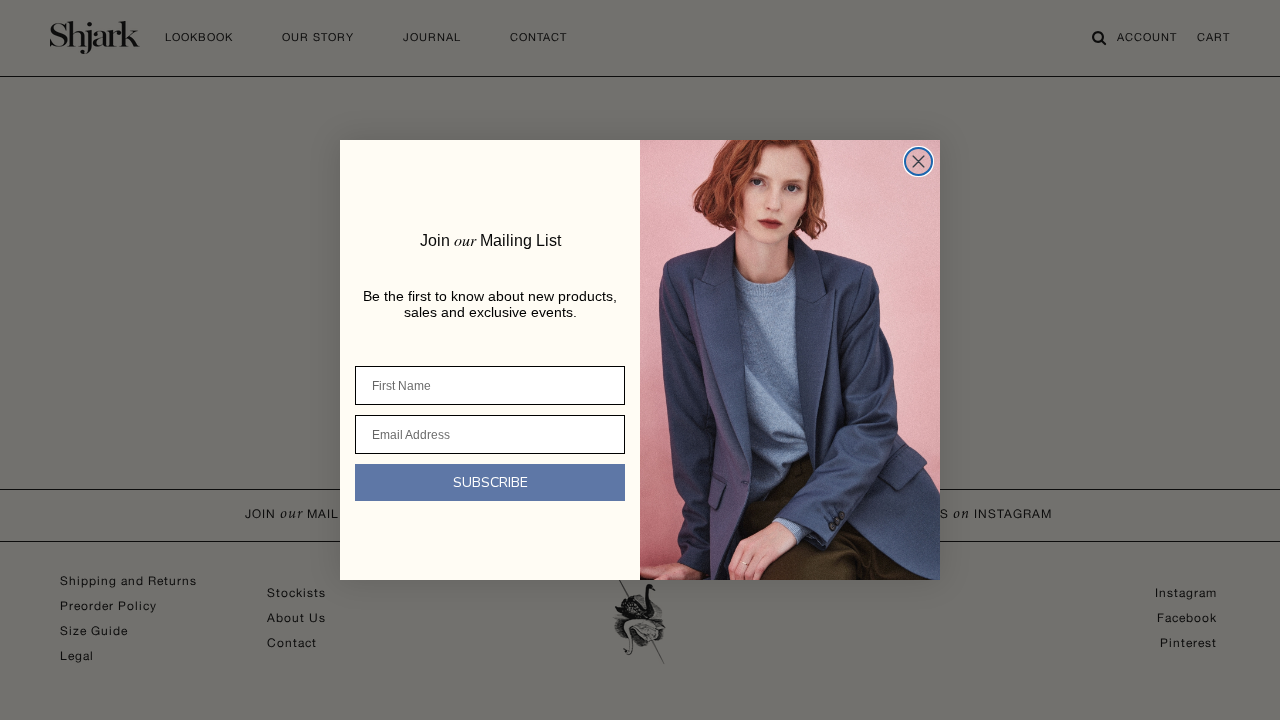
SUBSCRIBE (490, 482)
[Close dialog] (918, 161)
